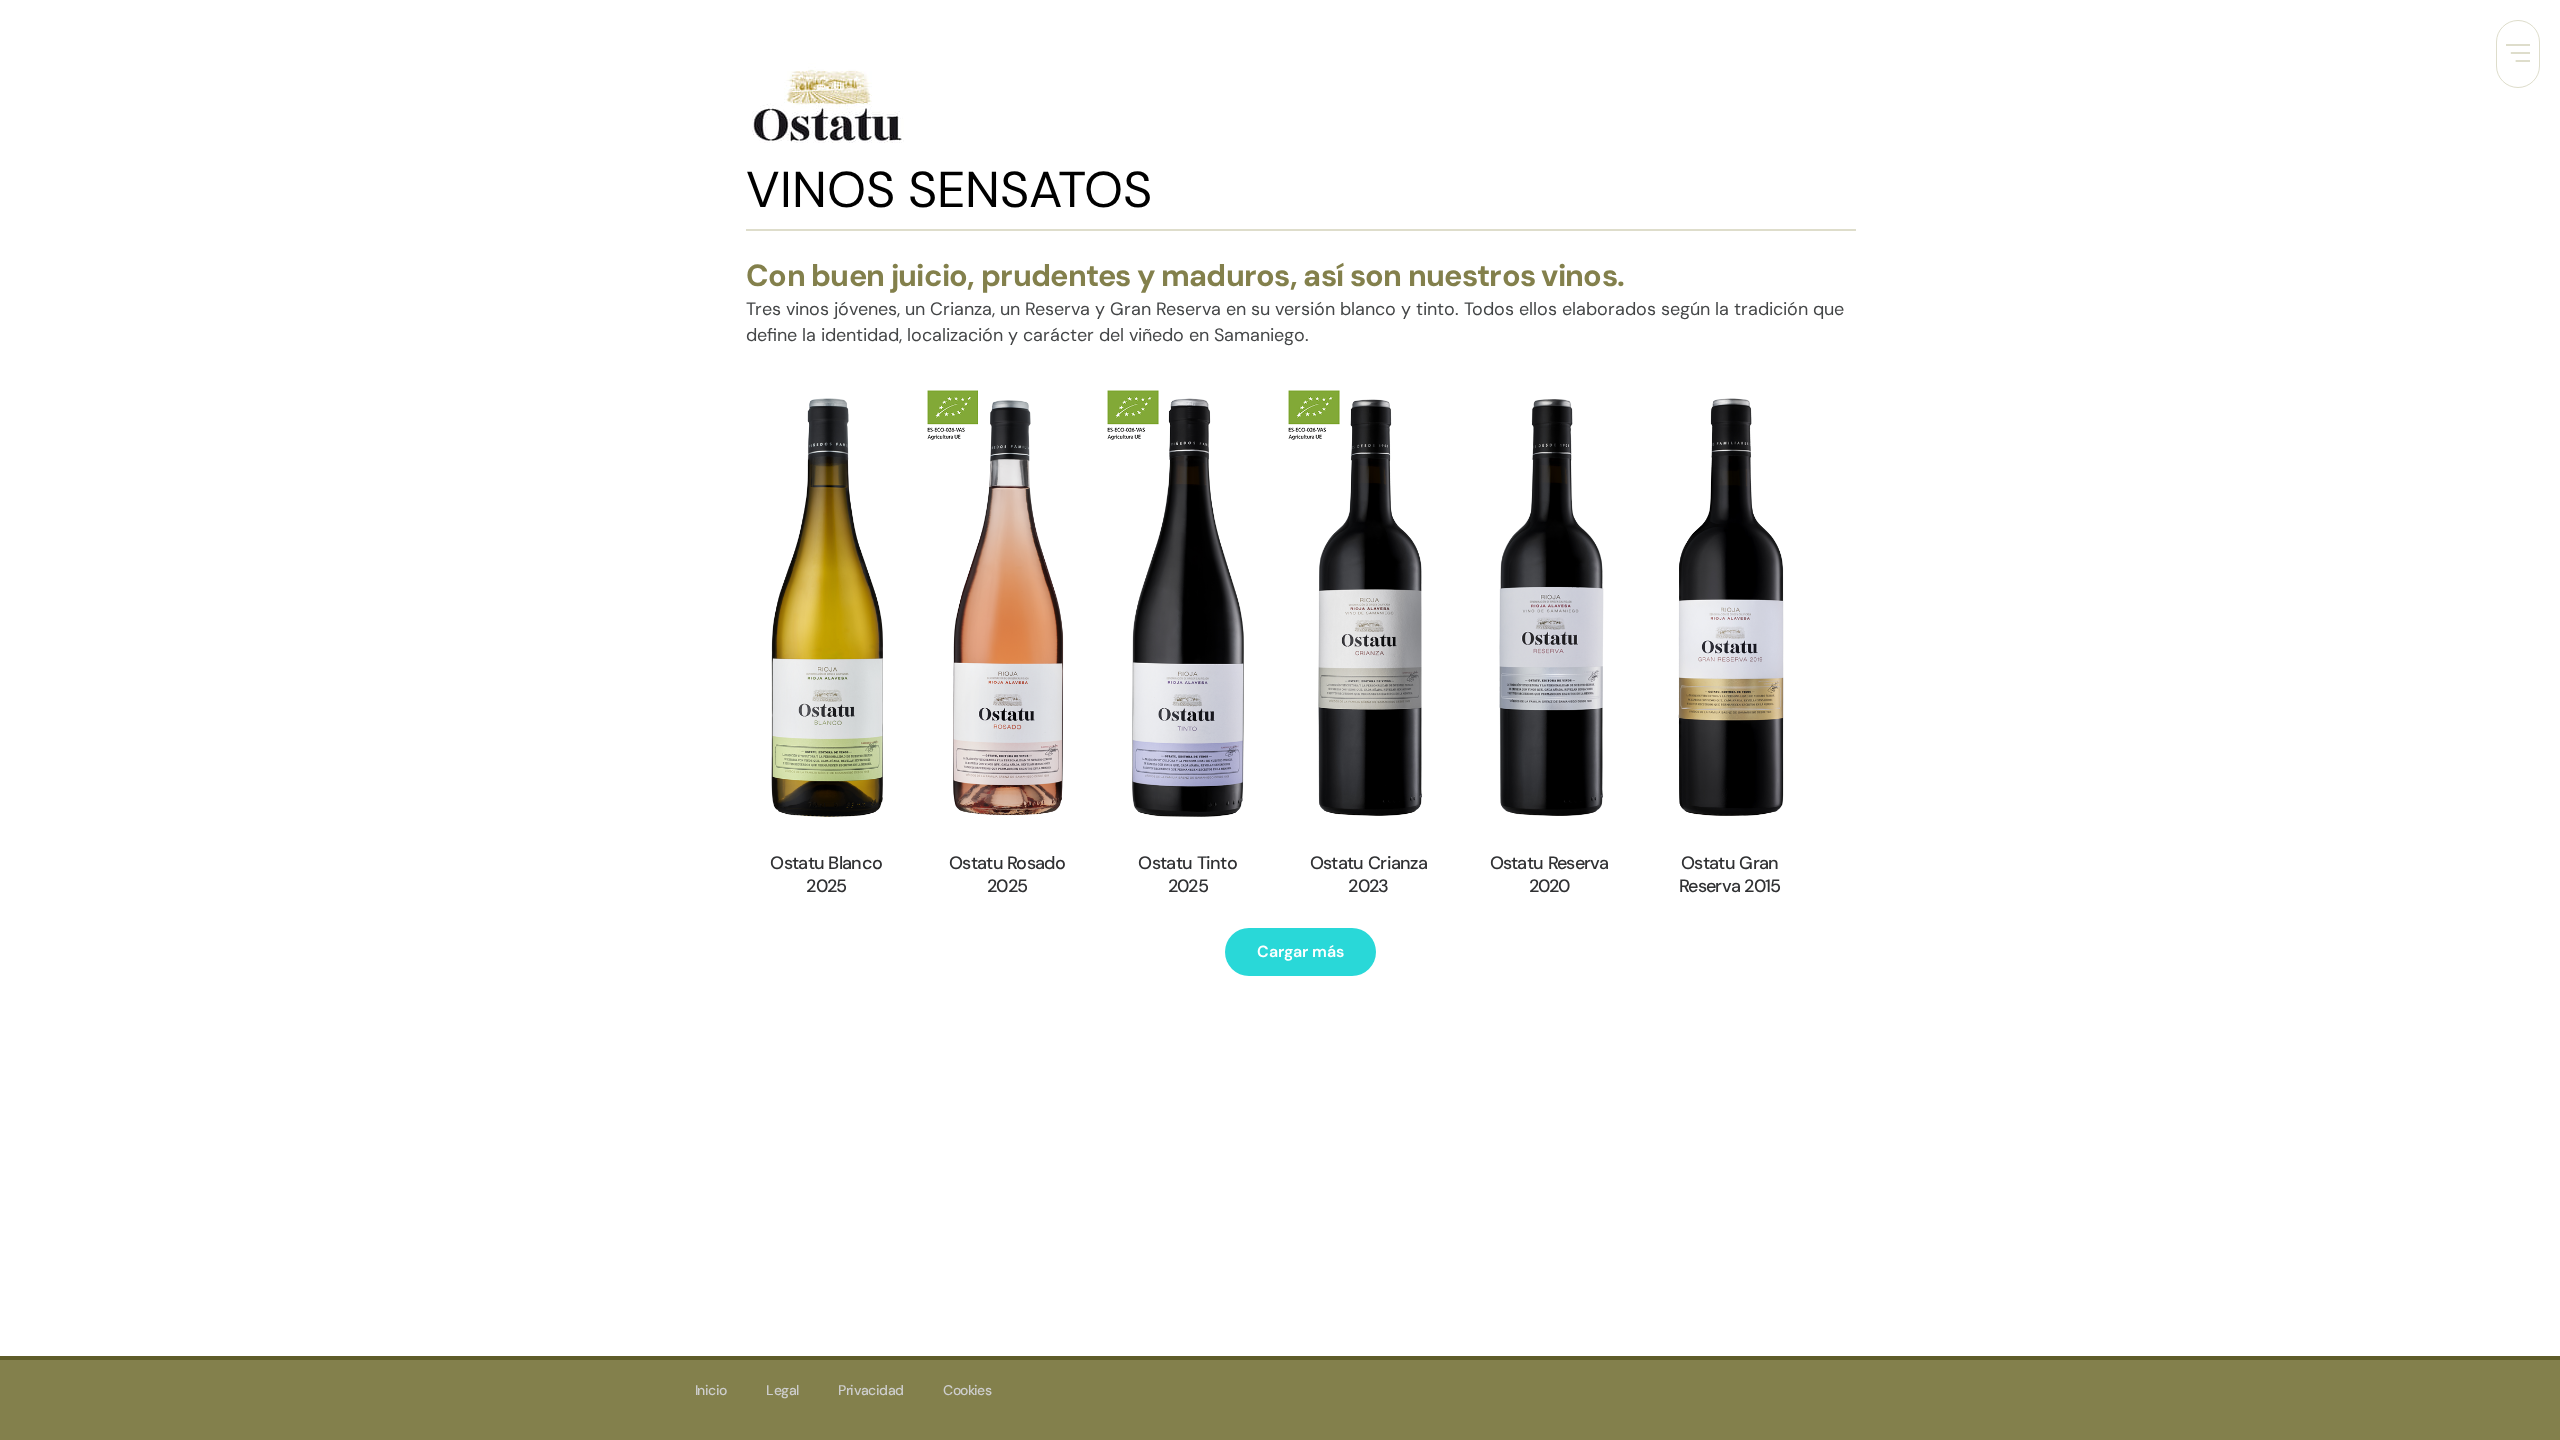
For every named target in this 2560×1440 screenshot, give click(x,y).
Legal (782, 1390)
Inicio (710, 1390)
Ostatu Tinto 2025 (1187, 874)
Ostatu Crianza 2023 (1368, 874)
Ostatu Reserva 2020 (1549, 874)
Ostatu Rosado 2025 (1007, 874)
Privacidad (870, 1390)
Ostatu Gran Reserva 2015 (1730, 874)
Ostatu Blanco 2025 (826, 874)
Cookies (967, 1390)
